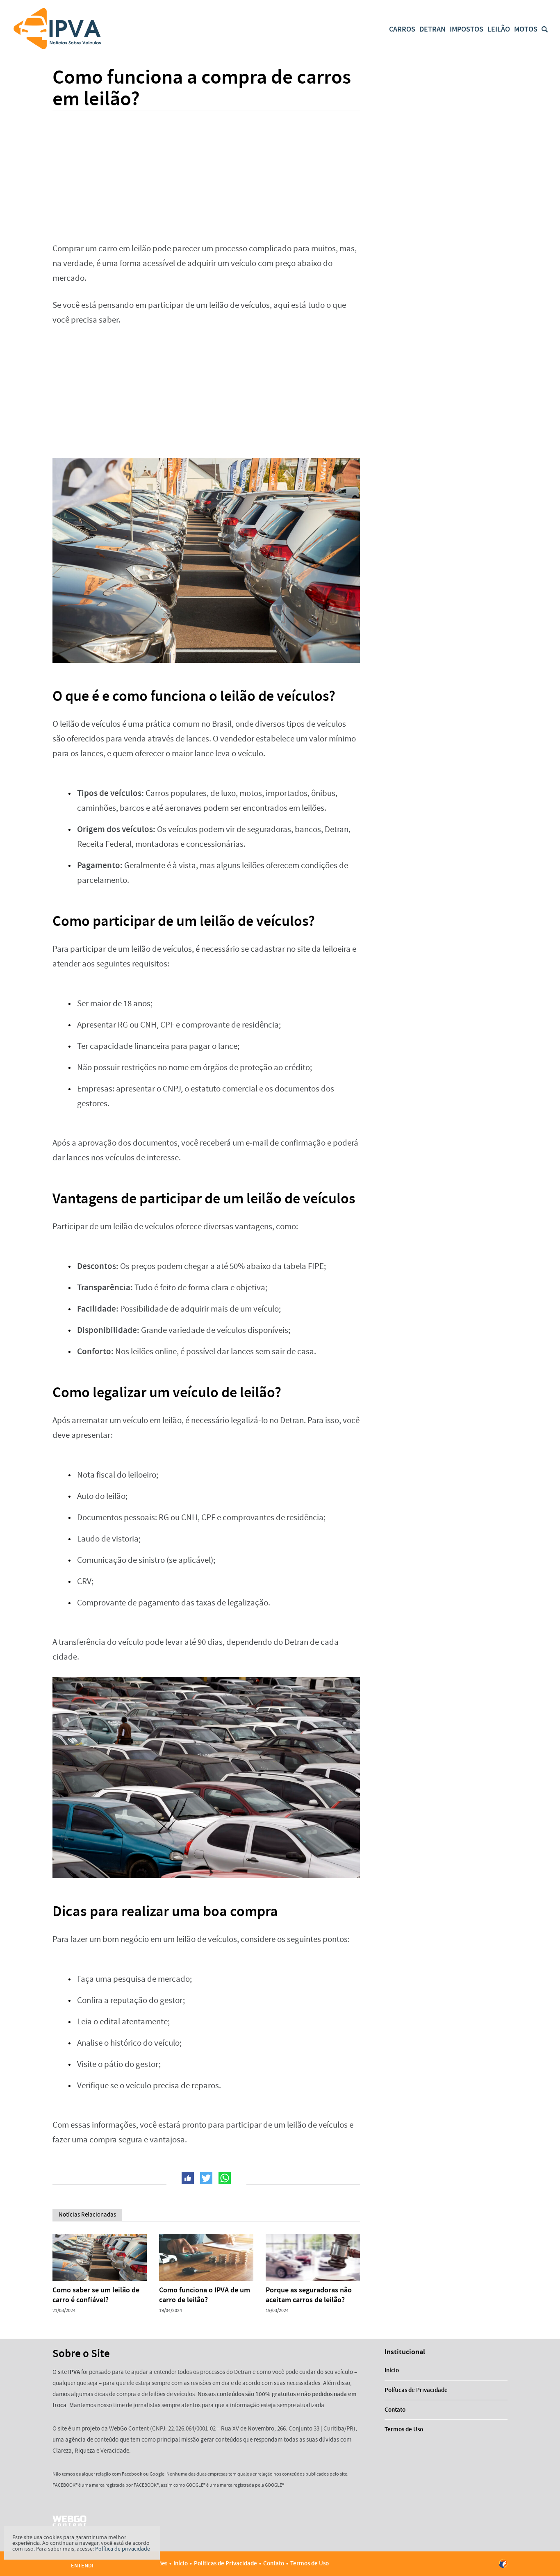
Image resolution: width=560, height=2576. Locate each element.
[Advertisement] (206, 172)
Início (392, 2370)
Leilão (499, 29)
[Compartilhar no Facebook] (188, 2178)
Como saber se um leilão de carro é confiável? (96, 2295)
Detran (433, 29)
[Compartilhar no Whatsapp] (225, 2178)
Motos (526, 29)
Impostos (467, 29)
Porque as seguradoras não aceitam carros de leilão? (309, 2295)
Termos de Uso (404, 2429)
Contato (395, 2410)
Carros (402, 29)
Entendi (82, 2566)
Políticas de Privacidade (416, 2390)
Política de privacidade (123, 2549)
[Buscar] (545, 29)
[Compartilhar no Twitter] (206, 2178)
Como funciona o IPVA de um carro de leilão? (205, 2295)
